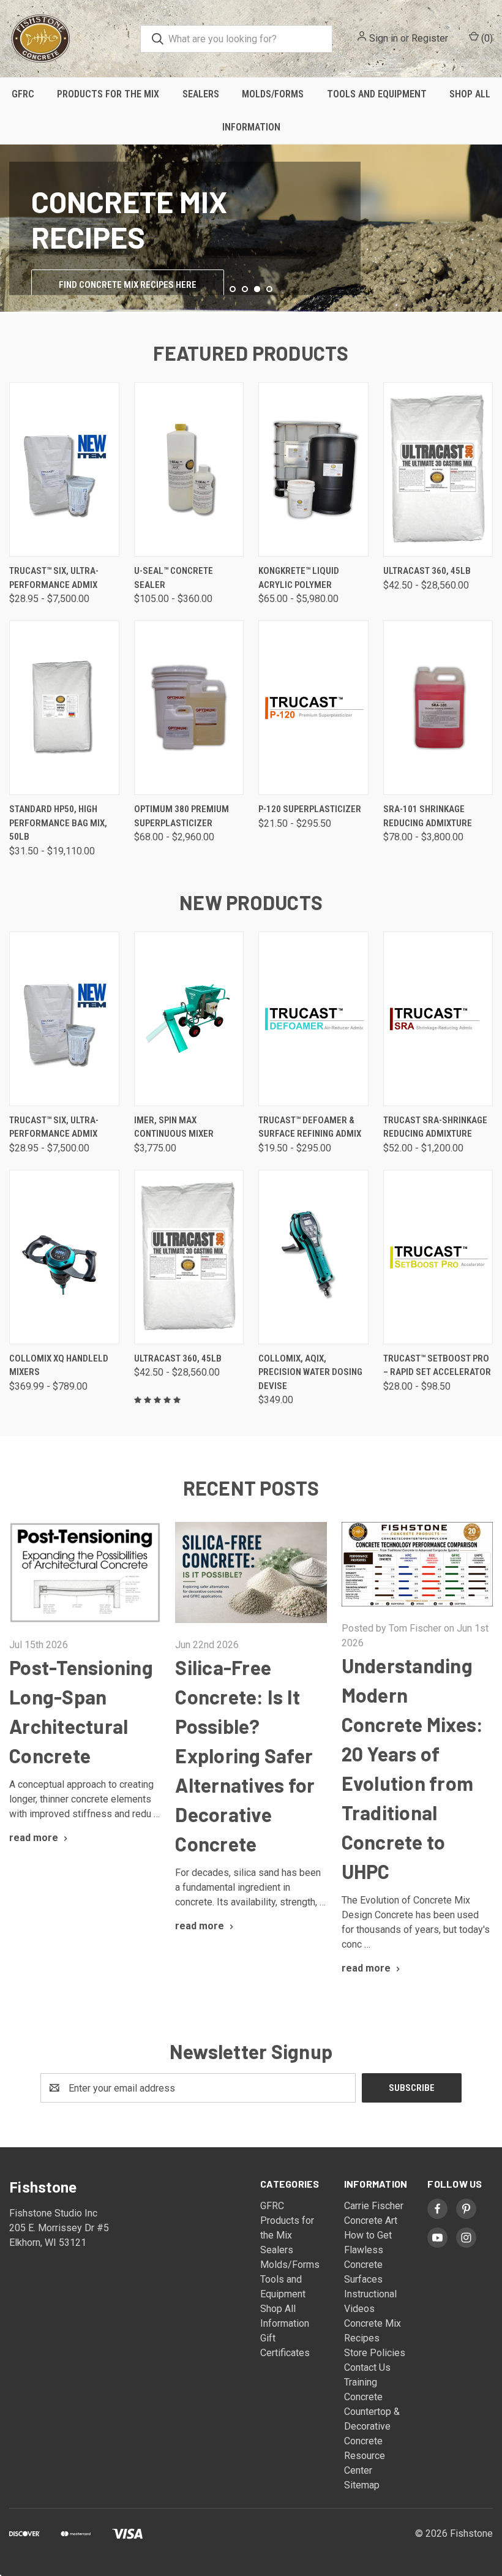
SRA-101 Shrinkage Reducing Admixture (428, 816)
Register (430, 38)
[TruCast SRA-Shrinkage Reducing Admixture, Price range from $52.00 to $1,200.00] (438, 1019)
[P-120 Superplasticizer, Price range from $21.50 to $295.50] (313, 708)
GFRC (23, 94)
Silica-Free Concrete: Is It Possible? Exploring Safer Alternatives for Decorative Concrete (245, 1755)
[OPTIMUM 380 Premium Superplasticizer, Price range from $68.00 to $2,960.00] (189, 708)
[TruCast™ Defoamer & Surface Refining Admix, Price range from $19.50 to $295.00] (313, 1019)
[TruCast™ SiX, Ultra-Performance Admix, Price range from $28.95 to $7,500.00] (64, 469)
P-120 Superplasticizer (310, 809)
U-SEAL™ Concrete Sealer (174, 578)
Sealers (201, 94)
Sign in (384, 38)
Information (251, 127)
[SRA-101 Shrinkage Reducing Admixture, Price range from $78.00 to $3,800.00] (438, 708)
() (486, 38)
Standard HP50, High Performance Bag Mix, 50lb (58, 823)
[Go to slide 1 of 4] (233, 289)
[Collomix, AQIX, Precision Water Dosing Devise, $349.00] (313, 1257)
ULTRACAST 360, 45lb (427, 571)
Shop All (278, 2309)
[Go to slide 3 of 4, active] (257, 289)
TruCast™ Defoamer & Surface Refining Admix (310, 1127)
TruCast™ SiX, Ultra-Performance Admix (54, 578)
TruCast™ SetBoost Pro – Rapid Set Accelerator (437, 1365)
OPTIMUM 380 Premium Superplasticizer (182, 816)
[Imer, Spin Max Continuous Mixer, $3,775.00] (189, 1019)
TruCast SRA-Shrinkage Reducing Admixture (435, 1127)
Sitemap (362, 2485)
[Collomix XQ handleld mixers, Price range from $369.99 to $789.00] (64, 1257)
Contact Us (367, 2367)
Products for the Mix (108, 94)
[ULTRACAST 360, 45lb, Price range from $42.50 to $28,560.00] (438, 469)
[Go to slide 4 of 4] (491, 217)
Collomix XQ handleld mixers (59, 1365)
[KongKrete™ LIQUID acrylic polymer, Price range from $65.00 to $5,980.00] (313, 469)
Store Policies (375, 2353)
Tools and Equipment (377, 94)
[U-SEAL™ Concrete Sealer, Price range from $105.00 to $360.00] (189, 469)
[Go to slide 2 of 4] (11, 217)
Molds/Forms (273, 94)
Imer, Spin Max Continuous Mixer (174, 1127)
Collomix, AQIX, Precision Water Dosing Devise (310, 1372)
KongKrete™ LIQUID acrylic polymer (299, 578)
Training (361, 2382)
